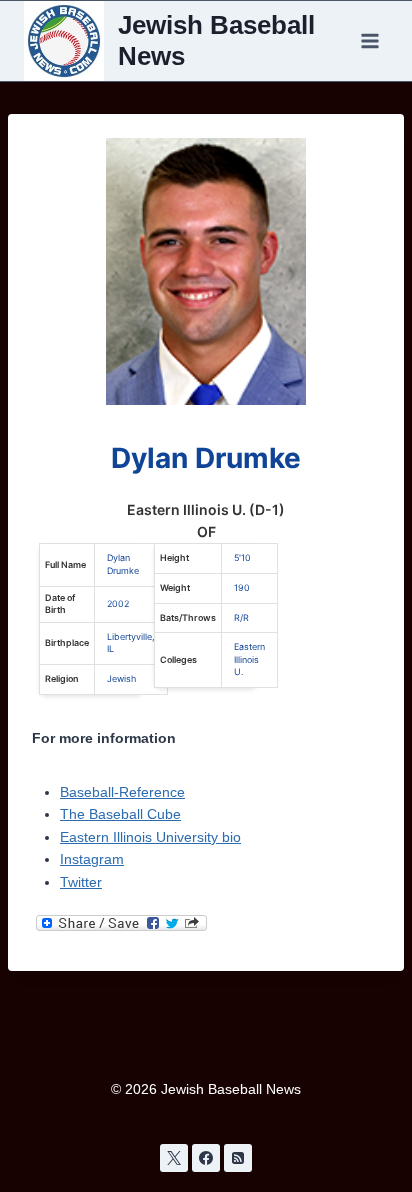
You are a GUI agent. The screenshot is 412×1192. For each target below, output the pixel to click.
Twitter (81, 882)
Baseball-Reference (122, 792)
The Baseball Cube (120, 814)
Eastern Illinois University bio (150, 837)
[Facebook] (206, 1158)
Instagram (92, 859)
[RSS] (238, 1158)
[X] (174, 1158)
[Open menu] (369, 40)
